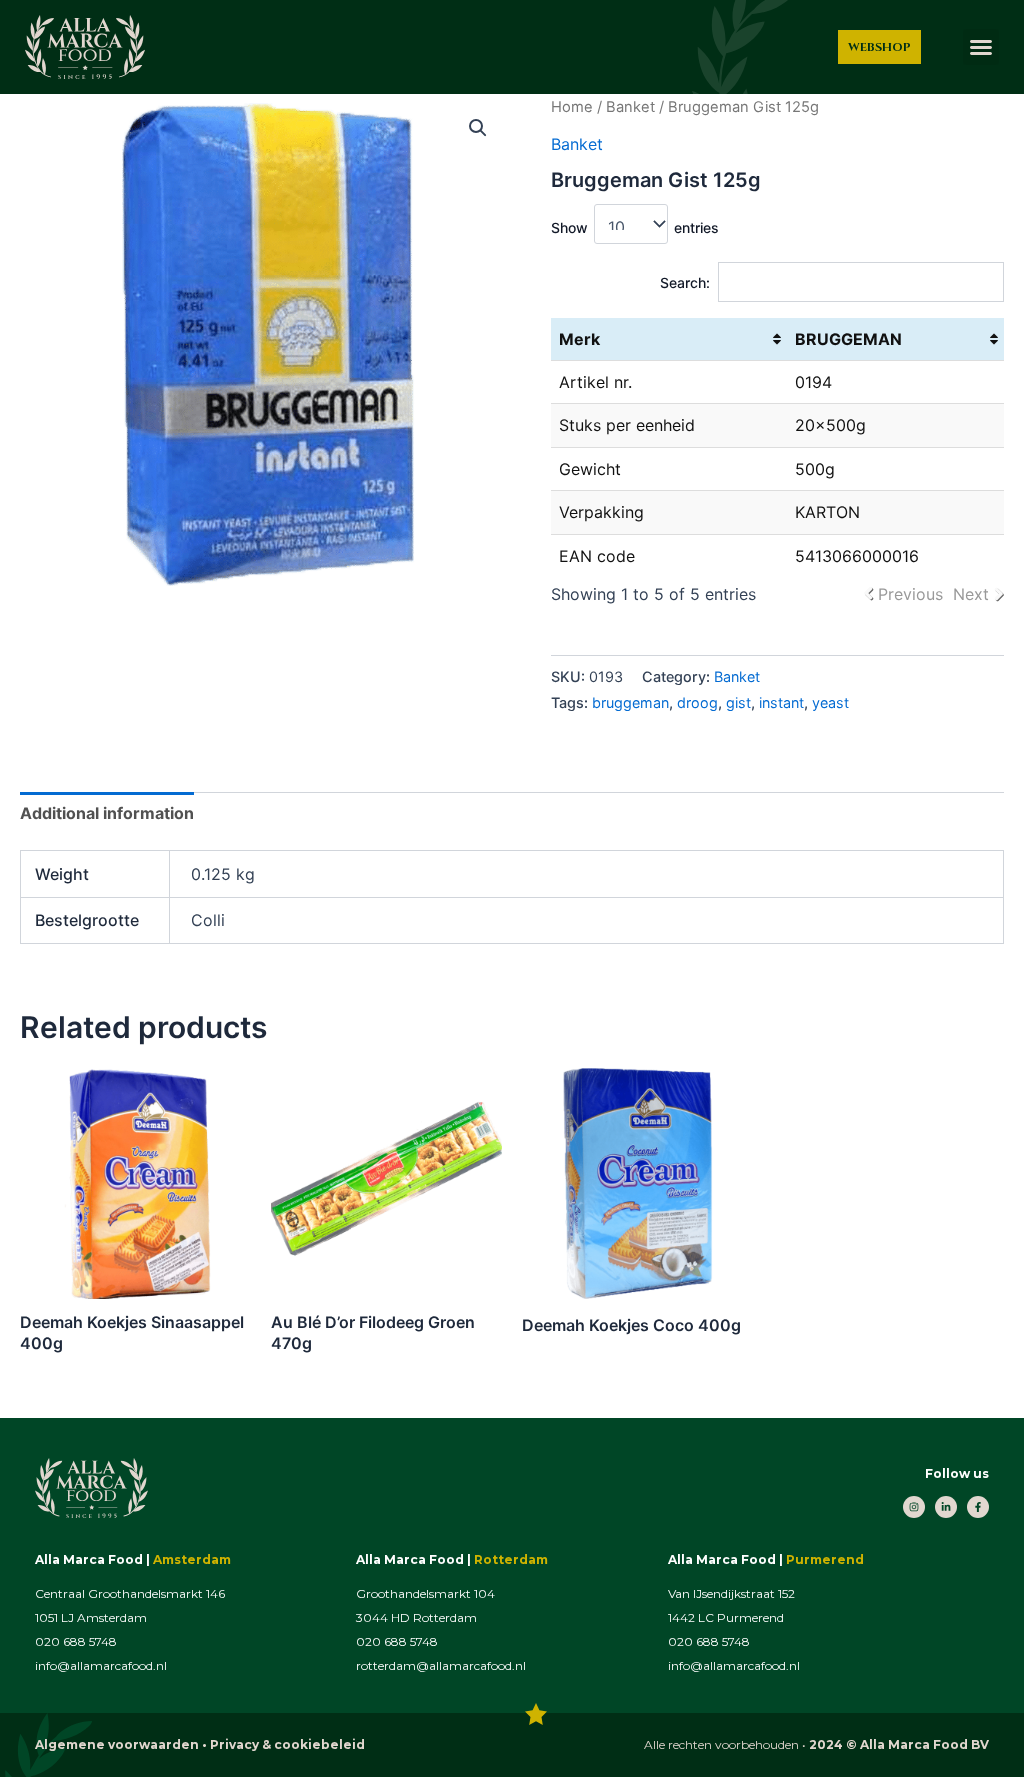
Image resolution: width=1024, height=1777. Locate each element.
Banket (630, 107)
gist (738, 702)
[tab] (107, 813)
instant (781, 702)
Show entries (635, 227)
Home (572, 107)
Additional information (107, 813)
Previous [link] (910, 594)
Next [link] (971, 594)
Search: (685, 282)
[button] (981, 47)
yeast (830, 702)
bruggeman (630, 702)
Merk (579, 339)
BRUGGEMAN (848, 339)
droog (697, 702)
